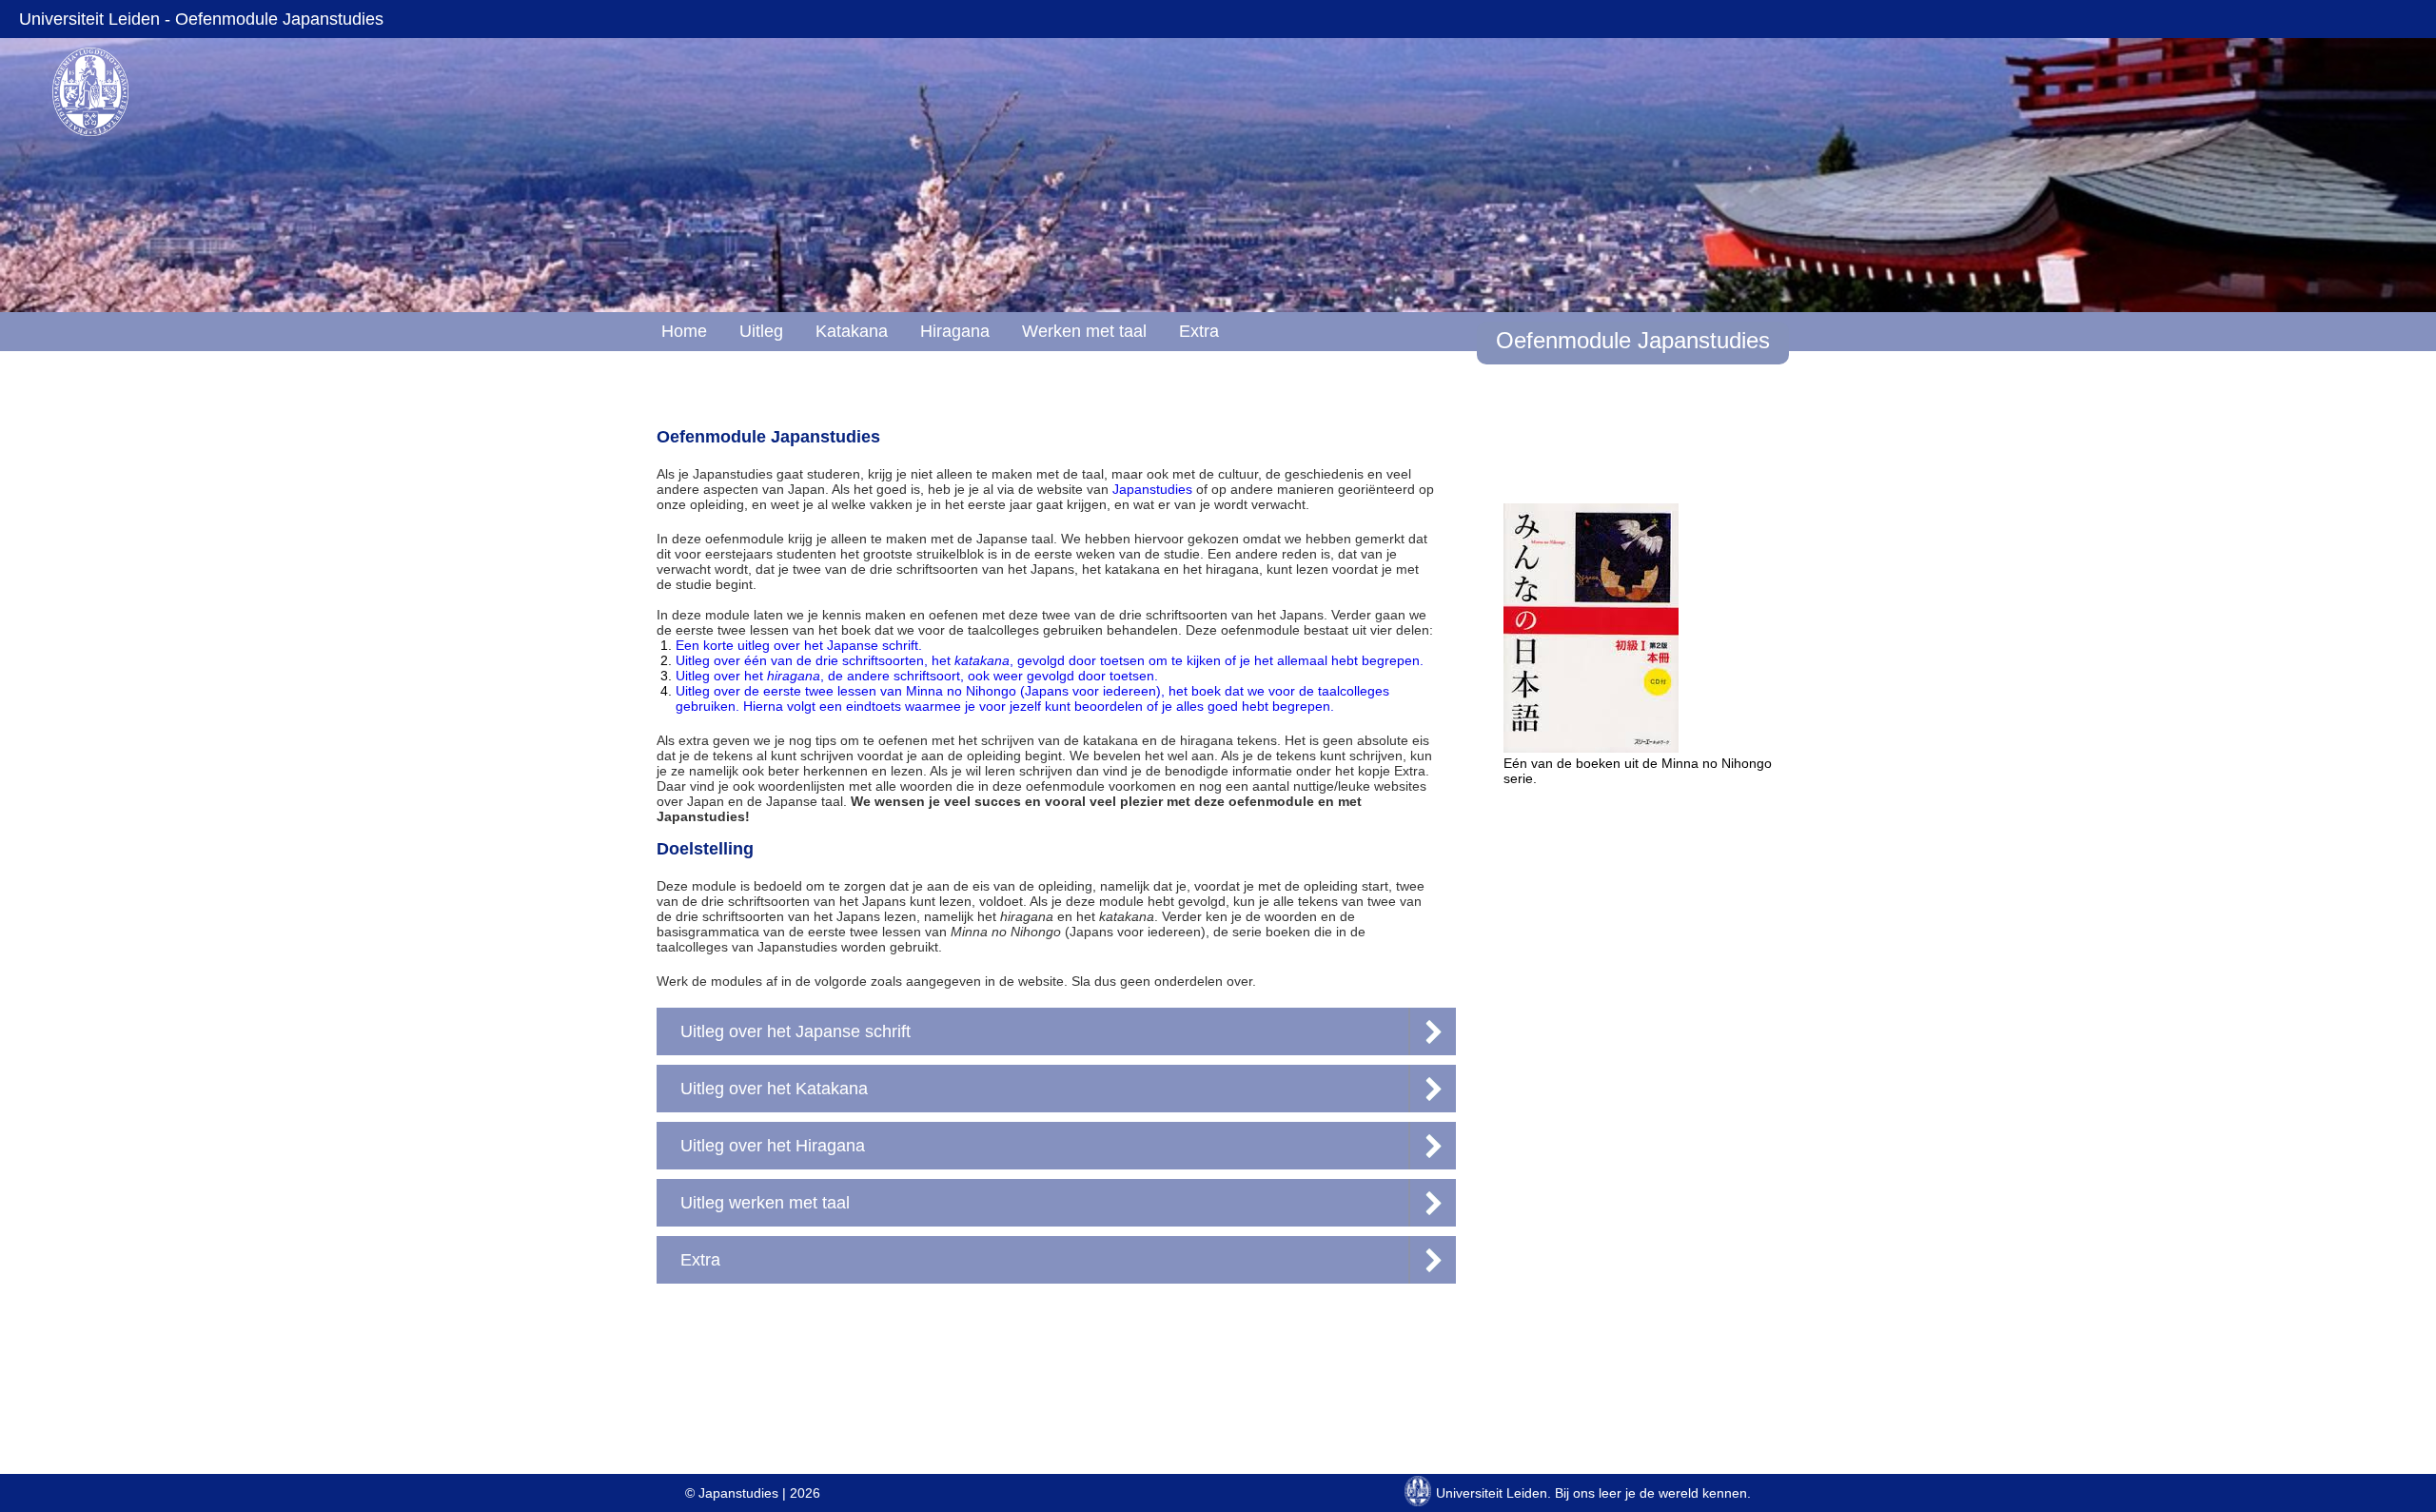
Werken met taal (1084, 331)
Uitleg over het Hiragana (773, 1146)
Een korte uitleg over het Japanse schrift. (799, 645)
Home (684, 331)
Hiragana (955, 331)
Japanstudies (1152, 489)
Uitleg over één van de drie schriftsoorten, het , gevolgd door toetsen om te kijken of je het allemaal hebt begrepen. (1050, 660)
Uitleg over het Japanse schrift (796, 1031)
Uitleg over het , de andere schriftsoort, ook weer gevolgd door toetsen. (917, 676)
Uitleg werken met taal (765, 1203)
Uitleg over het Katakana (774, 1089)
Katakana (852, 331)
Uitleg (761, 331)
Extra (1199, 331)
